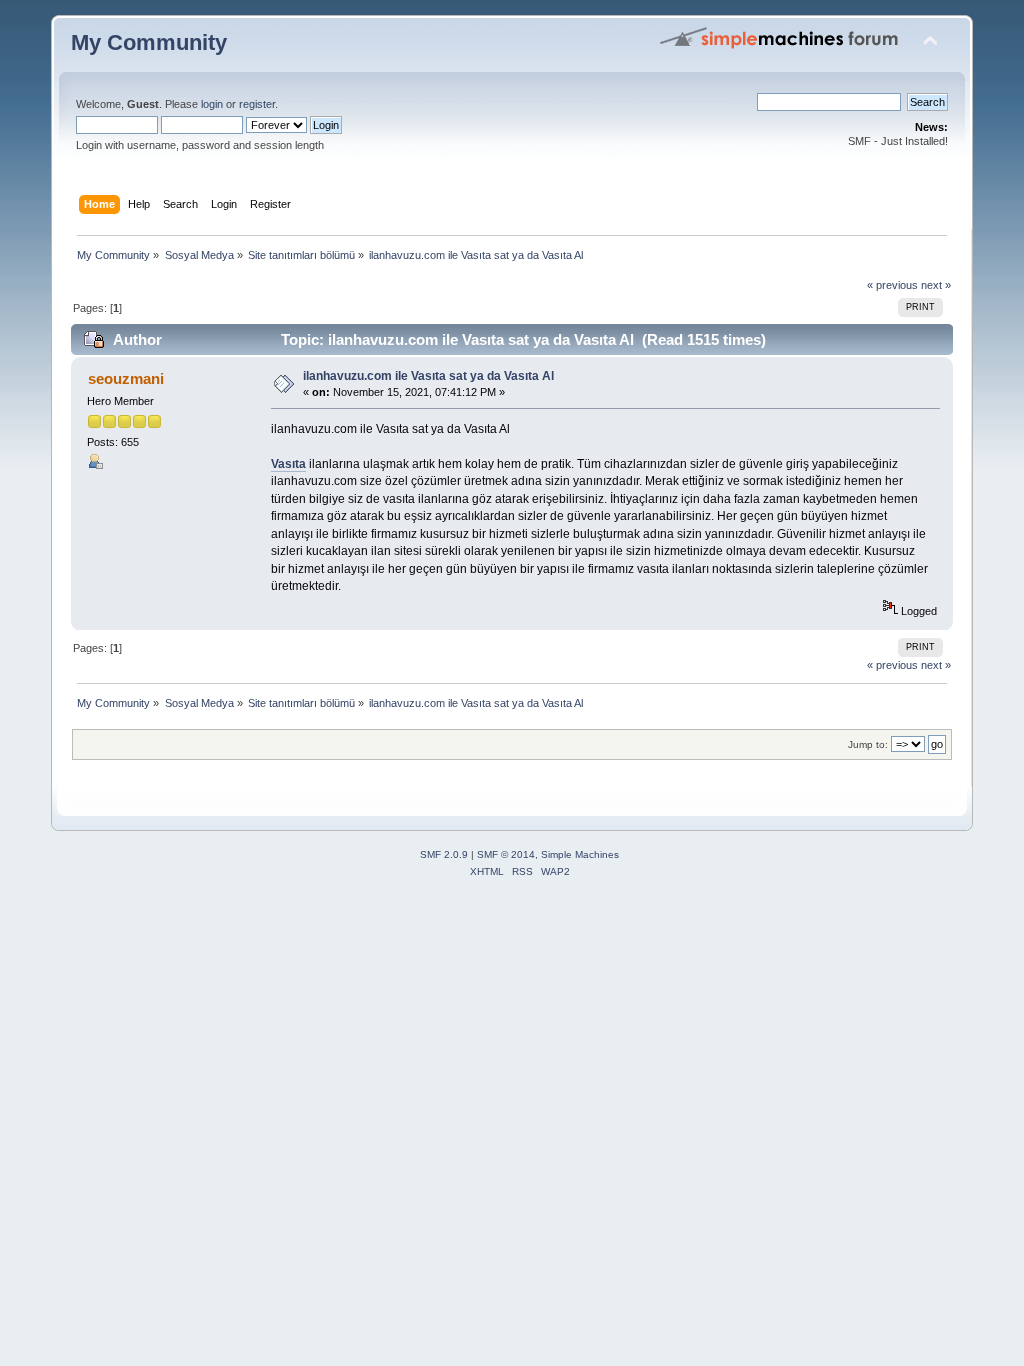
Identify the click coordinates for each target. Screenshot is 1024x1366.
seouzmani (126, 378)
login (212, 104)
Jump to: (868, 744)
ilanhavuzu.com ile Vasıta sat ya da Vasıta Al (428, 376)
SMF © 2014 (506, 854)
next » (936, 285)
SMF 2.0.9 (444, 854)
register (257, 104)
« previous (892, 285)
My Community (149, 42)
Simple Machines (580, 854)
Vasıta (288, 464)
